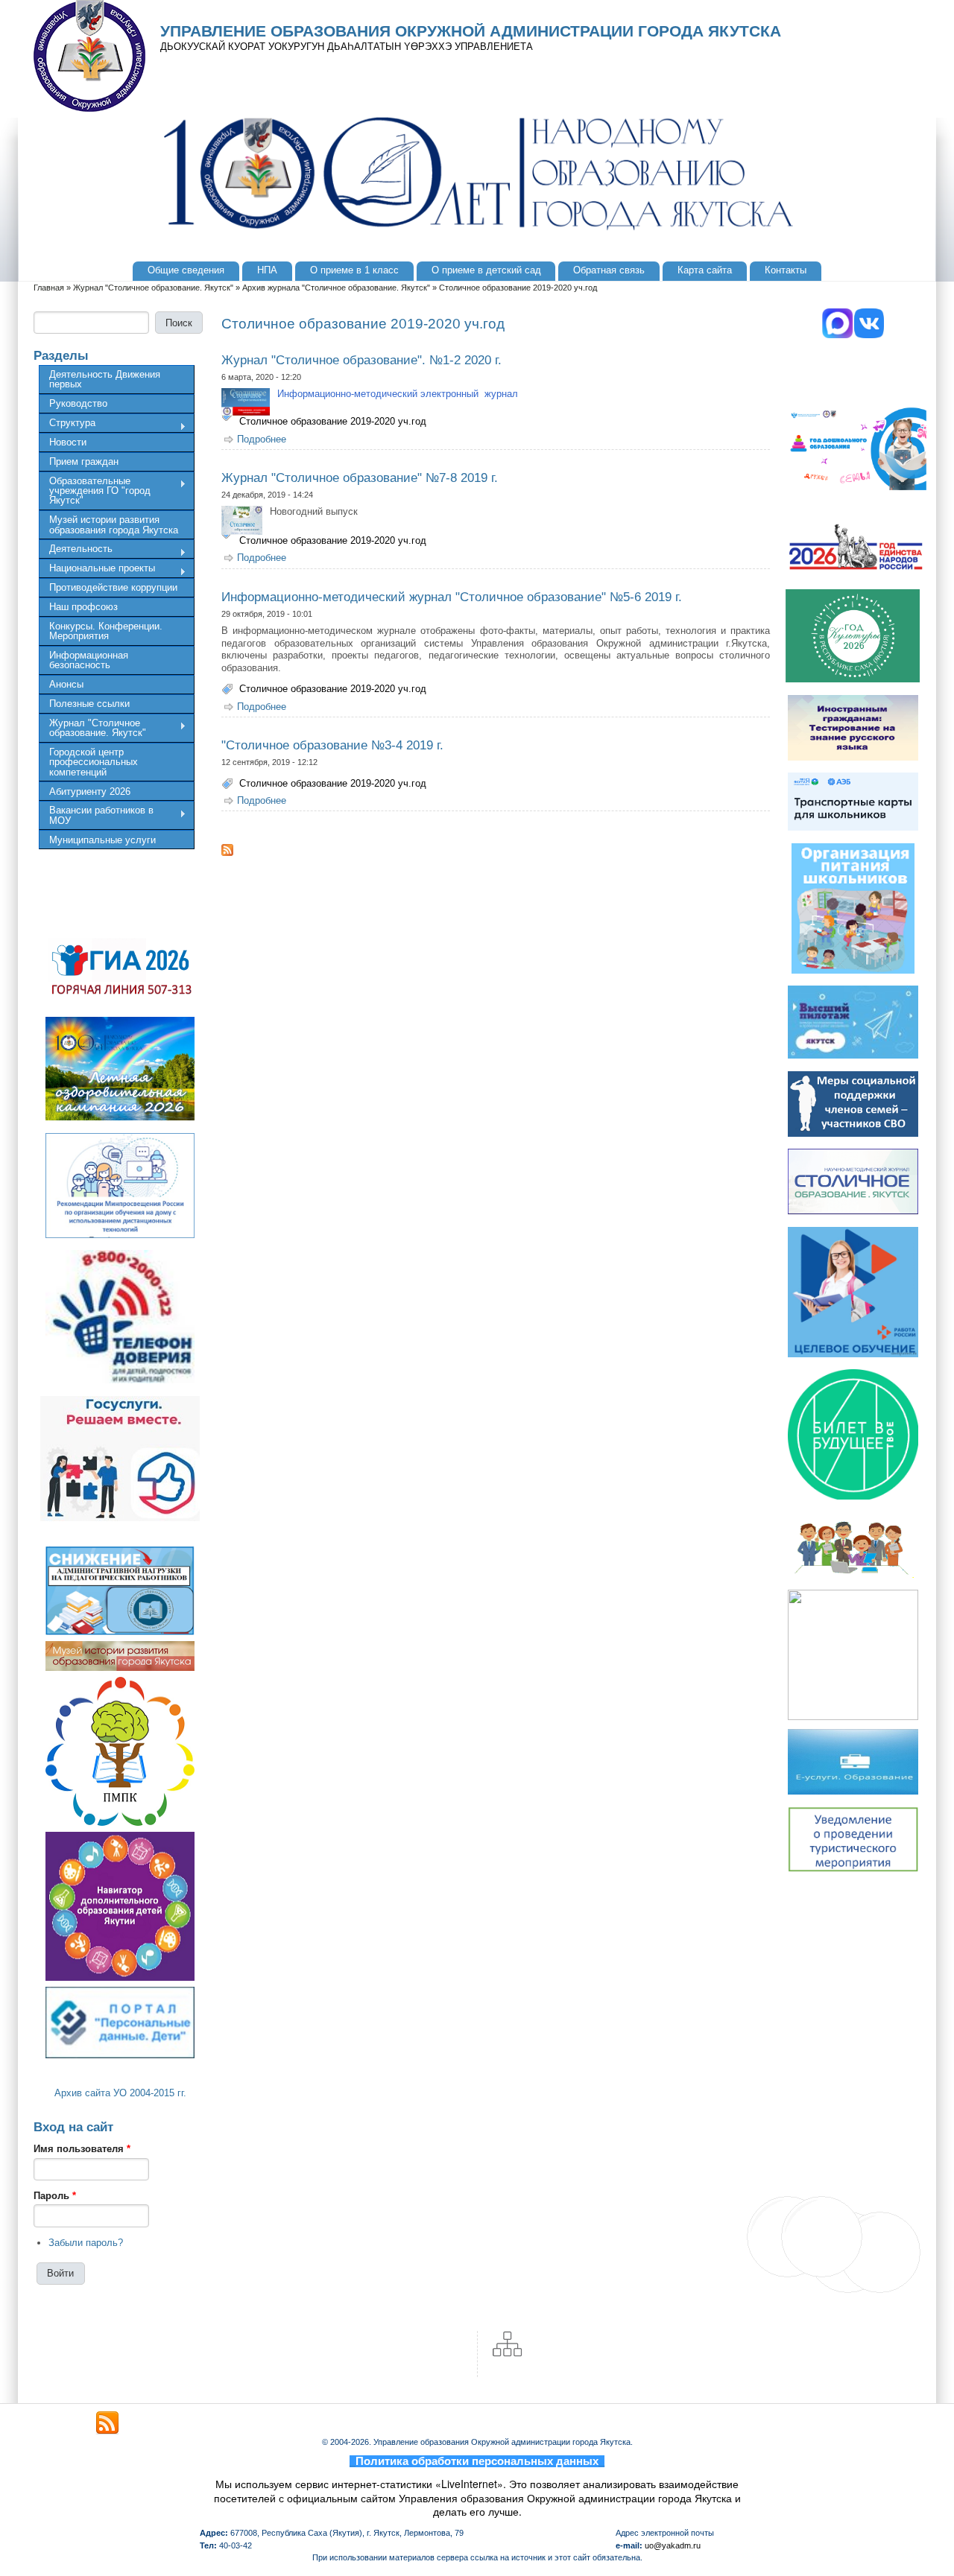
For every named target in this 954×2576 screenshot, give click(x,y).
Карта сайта (705, 270)
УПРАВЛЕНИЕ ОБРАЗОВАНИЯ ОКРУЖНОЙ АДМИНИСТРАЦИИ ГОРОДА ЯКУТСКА (471, 31)
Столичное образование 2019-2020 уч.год (333, 421)
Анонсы (66, 684)
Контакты (786, 270)
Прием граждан (84, 461)
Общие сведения (186, 270)
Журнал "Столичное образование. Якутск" (153, 288)
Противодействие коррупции (113, 587)
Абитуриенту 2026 (90, 791)
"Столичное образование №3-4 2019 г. (332, 745)
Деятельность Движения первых (105, 379)
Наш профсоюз (83, 607)
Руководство (78, 403)
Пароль (55, 2196)
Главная (49, 288)
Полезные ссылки (89, 704)
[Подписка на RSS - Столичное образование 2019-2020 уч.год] (496, 850)
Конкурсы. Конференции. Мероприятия (106, 631)
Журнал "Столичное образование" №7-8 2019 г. (360, 478)
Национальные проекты (97, 570)
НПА (267, 270)
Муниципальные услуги (102, 840)
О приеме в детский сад (486, 270)
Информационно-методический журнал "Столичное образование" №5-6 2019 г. (452, 597)
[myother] (107, 2423)
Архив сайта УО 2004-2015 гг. (120, 2093)
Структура (67, 425)
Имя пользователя (82, 2149)
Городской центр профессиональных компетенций (94, 762)
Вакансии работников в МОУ (96, 815)
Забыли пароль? (86, 2243)
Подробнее (262, 439)
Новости (68, 442)
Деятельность (76, 551)
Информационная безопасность (89, 660)
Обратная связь (609, 270)
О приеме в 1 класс (354, 270)
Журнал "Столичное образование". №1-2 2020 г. (361, 360)
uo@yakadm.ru (673, 2545)
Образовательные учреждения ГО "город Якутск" (95, 491)
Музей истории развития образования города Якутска (114, 524)
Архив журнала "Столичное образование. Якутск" (336, 288)
